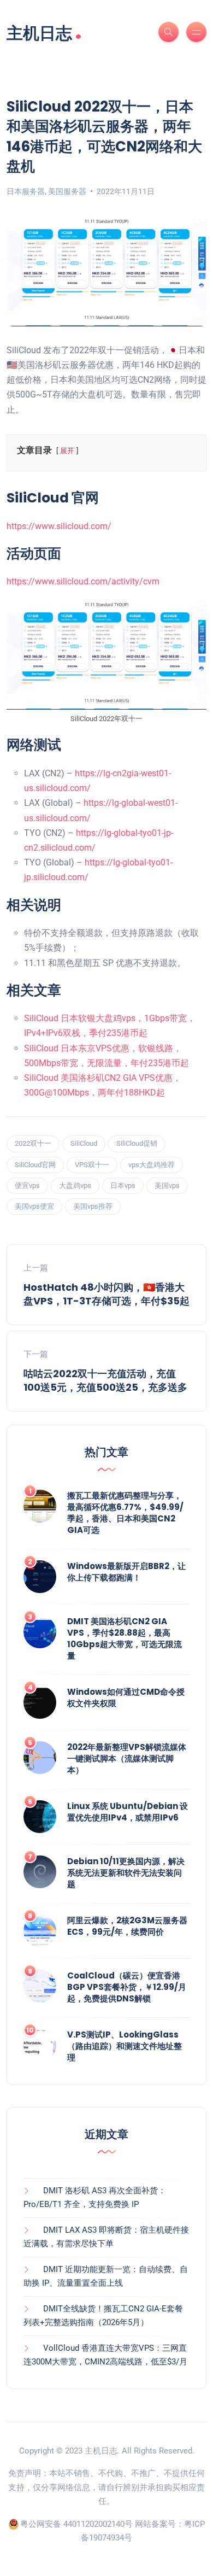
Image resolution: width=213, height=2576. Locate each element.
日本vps (123, 1185)
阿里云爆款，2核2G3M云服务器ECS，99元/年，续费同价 (127, 1926)
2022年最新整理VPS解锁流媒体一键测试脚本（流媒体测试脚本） (127, 1758)
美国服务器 (67, 191)
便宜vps (27, 1185)
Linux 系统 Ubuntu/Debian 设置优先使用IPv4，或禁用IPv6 (128, 1812)
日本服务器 (26, 191)
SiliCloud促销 (137, 1143)
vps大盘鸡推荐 (152, 1165)
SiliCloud (84, 1143)
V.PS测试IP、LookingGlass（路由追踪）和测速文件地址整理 (125, 2046)
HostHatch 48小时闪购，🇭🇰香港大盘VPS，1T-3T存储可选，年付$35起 (106, 1294)
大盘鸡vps (75, 1185)
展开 (67, 451)
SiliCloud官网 (35, 1165)
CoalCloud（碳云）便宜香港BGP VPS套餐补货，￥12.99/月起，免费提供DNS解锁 (127, 1987)
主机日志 (44, 32)
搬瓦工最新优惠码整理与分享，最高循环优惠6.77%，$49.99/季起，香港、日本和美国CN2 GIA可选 (125, 1513)
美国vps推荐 (93, 1206)
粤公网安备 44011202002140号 (76, 2524)
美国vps (167, 1185)
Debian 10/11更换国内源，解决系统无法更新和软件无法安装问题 (126, 1873)
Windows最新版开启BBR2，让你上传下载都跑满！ (126, 1572)
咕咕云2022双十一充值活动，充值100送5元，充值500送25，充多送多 (105, 1380)
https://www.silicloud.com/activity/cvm (83, 581)
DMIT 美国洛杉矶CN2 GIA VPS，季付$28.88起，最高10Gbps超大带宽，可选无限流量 (125, 1638)
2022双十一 (33, 1143)
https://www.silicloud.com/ (59, 526)
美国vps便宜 (34, 1206)
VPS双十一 (92, 1165)
